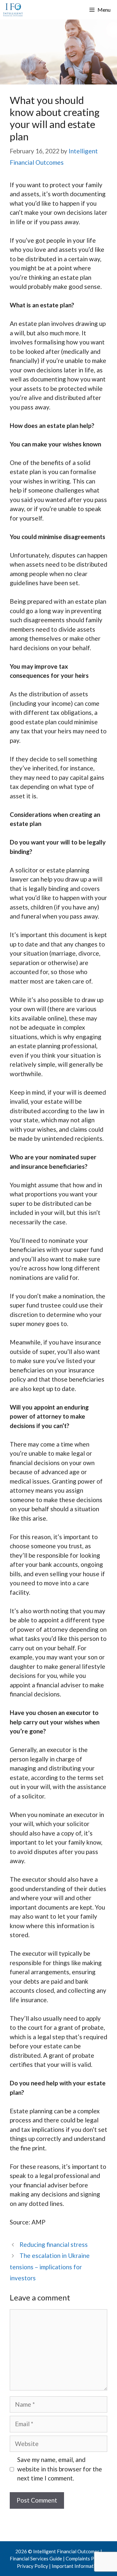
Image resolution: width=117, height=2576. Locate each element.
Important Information (76, 2566)
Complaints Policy (85, 2558)
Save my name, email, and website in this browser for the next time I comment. (60, 2469)
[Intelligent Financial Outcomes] (13, 10)
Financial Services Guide (36, 2558)
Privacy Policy (32, 2566)
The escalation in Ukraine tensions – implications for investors (50, 2267)
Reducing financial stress (54, 2244)
